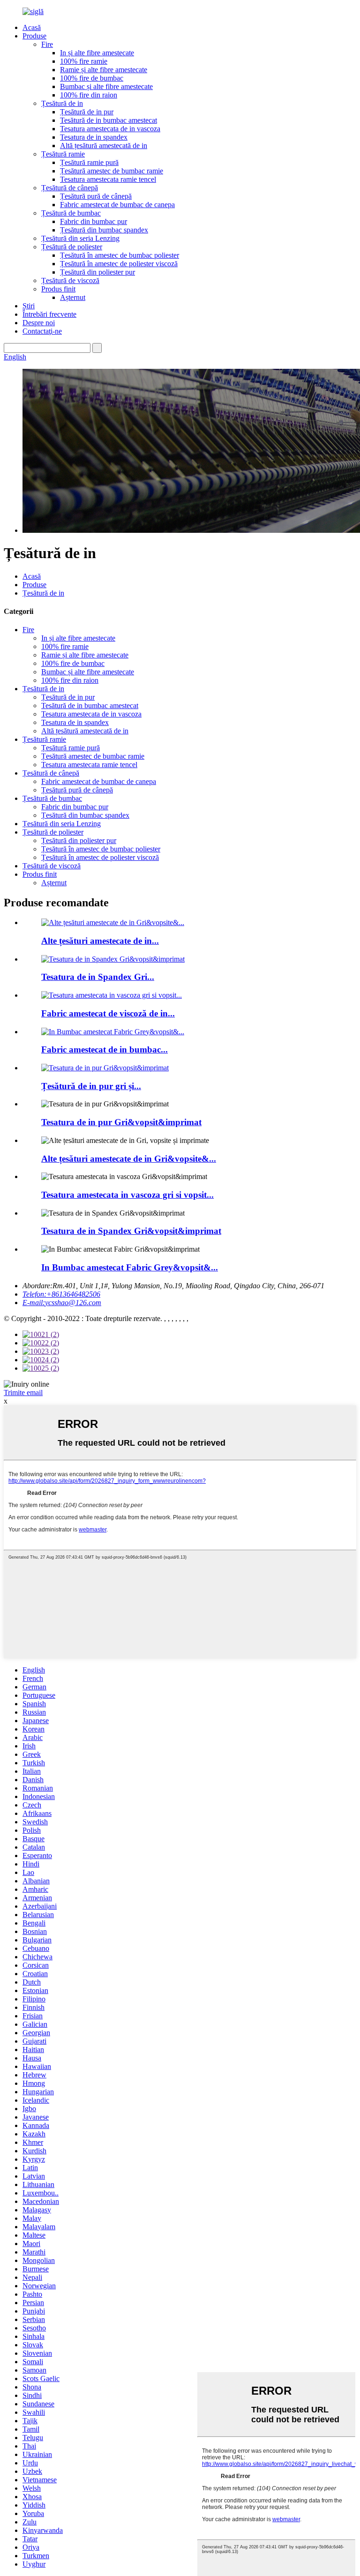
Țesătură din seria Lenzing (80, 238)
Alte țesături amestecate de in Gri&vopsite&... (129, 1159)
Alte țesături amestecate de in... (100, 941)
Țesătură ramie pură (89, 162)
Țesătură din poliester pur (97, 272)
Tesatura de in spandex (94, 137)
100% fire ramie (84, 61)
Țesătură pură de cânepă (96, 196)
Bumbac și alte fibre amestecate (106, 86)
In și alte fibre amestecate (97, 53)
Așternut (73, 297)
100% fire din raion (89, 95)
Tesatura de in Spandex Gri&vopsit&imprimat (131, 1231)
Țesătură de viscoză (70, 280)
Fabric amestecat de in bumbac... (105, 1049)
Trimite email (23, 1393)
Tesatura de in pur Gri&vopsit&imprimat (121, 1122)
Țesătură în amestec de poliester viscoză (119, 264)
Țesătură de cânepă (70, 188)
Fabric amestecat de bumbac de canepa (117, 205)
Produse (34, 36)
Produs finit (58, 289)
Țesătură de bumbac (71, 213)
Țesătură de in (62, 103)
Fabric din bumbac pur (94, 221)
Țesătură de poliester (72, 247)
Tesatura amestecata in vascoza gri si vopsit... (127, 1195)
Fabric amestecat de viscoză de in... (108, 1013)
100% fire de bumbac (92, 78)
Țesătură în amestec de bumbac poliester (120, 255)
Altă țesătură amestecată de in (104, 146)
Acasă (32, 27)
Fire (47, 44)
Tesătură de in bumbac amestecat (109, 120)
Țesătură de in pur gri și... (91, 1086)
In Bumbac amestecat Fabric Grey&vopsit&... (130, 1267)
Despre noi (39, 323)
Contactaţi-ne (42, 331)
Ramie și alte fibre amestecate (104, 70)
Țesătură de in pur (87, 112)
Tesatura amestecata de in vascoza (110, 129)
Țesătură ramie (63, 154)
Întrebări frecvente (49, 314)
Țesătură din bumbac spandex (104, 230)
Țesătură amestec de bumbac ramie (112, 171)
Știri (29, 306)
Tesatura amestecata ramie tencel (108, 179)
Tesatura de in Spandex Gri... (98, 977)
